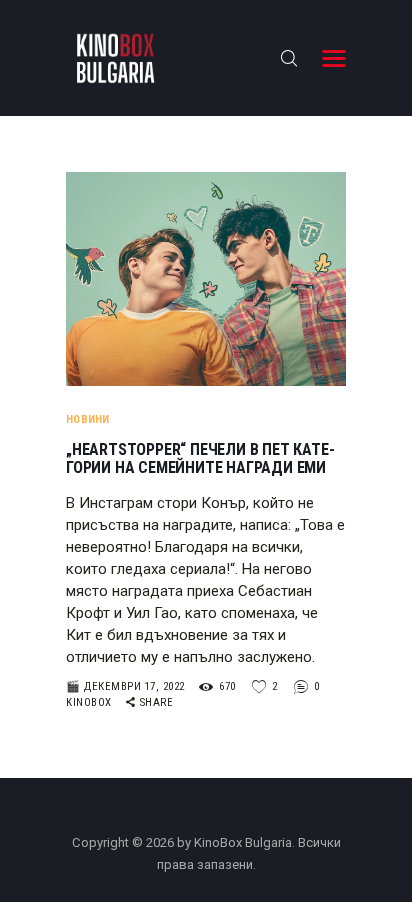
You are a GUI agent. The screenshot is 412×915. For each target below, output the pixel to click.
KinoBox (90, 702)
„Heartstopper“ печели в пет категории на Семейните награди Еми (200, 459)
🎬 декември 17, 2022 (125, 686)
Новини (88, 419)
